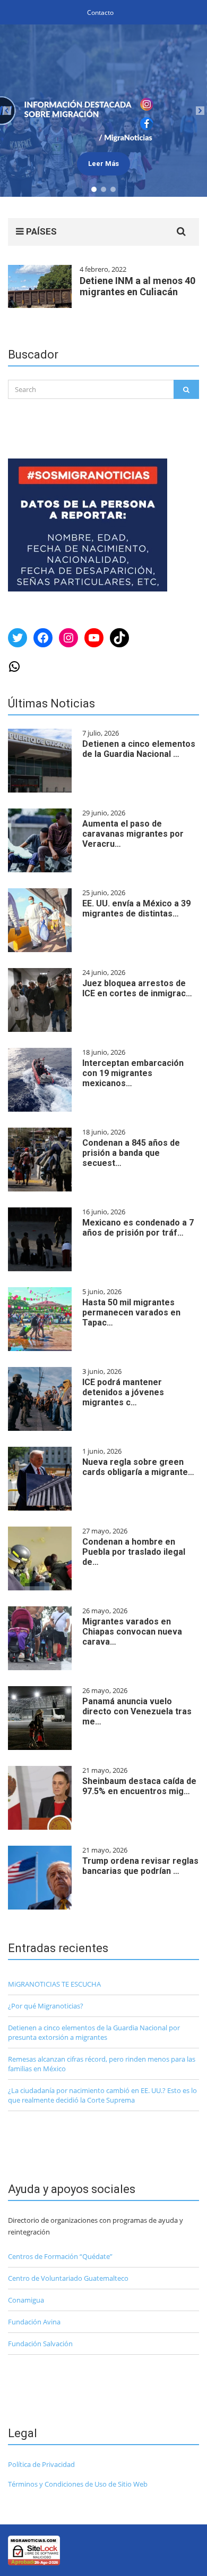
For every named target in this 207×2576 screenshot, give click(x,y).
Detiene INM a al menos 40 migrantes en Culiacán (137, 286)
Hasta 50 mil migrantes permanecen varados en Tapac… (131, 1312)
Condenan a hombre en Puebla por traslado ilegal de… (134, 1552)
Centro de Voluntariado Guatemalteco (68, 2278)
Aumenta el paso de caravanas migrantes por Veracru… (133, 834)
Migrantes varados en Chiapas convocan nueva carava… (132, 1632)
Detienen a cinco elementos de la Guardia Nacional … (139, 749)
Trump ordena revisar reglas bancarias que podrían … (140, 1866)
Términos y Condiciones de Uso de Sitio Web (78, 2484)
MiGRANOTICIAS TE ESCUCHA (54, 1984)
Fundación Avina (34, 2322)
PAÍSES (40, 231)
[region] (103, 111)
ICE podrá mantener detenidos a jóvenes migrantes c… (123, 1392)
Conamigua (26, 2300)
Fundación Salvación (40, 2344)
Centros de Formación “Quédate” (60, 2256)
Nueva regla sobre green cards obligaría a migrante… (138, 1467)
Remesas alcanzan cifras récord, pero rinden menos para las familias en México (102, 2064)
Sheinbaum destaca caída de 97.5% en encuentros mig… (139, 1786)
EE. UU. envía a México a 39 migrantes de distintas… (136, 908)
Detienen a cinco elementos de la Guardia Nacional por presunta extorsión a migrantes (94, 2032)
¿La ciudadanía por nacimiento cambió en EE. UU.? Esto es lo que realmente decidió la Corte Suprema (102, 2095)
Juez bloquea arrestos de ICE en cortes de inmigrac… (137, 988)
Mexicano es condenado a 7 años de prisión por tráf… (138, 1228)
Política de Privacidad (41, 2464)
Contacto (100, 12)
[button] (103, 111)
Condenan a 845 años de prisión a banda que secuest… (131, 1153)
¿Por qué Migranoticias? (46, 2006)
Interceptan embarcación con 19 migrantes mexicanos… (133, 1073)
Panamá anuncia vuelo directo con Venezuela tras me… (137, 1711)
